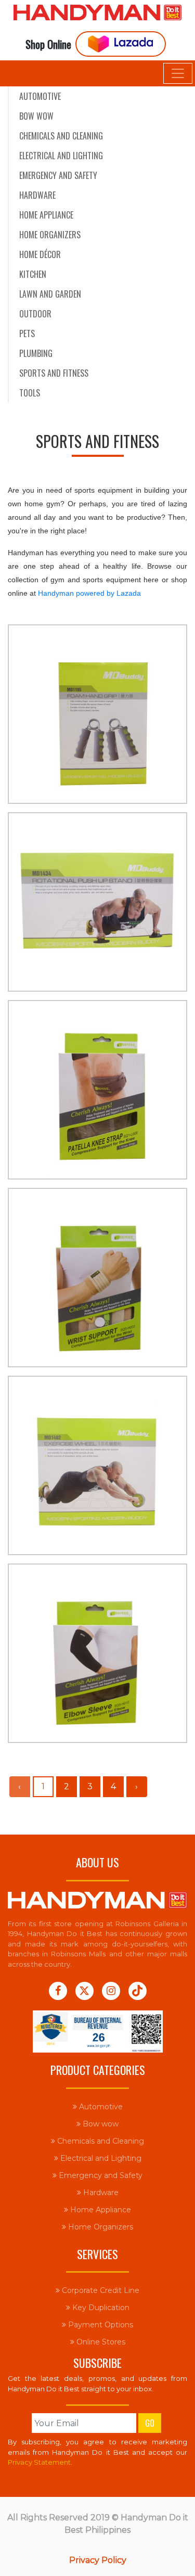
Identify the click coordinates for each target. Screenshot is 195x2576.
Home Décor (40, 254)
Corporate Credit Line (100, 2290)
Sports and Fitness (54, 373)
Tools (30, 393)
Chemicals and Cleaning (61, 136)
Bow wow (36, 116)
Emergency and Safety (58, 175)
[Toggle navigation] (178, 73)
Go (150, 2423)
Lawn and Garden (50, 294)
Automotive (40, 96)
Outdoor (35, 314)
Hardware (37, 195)
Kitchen (33, 274)
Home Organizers (50, 235)
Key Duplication (100, 2308)
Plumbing (36, 353)
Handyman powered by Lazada (89, 593)
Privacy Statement (39, 2462)
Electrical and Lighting (61, 156)
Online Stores (100, 2342)
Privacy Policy (98, 2560)
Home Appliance (46, 215)
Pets (27, 334)
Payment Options (100, 2325)
